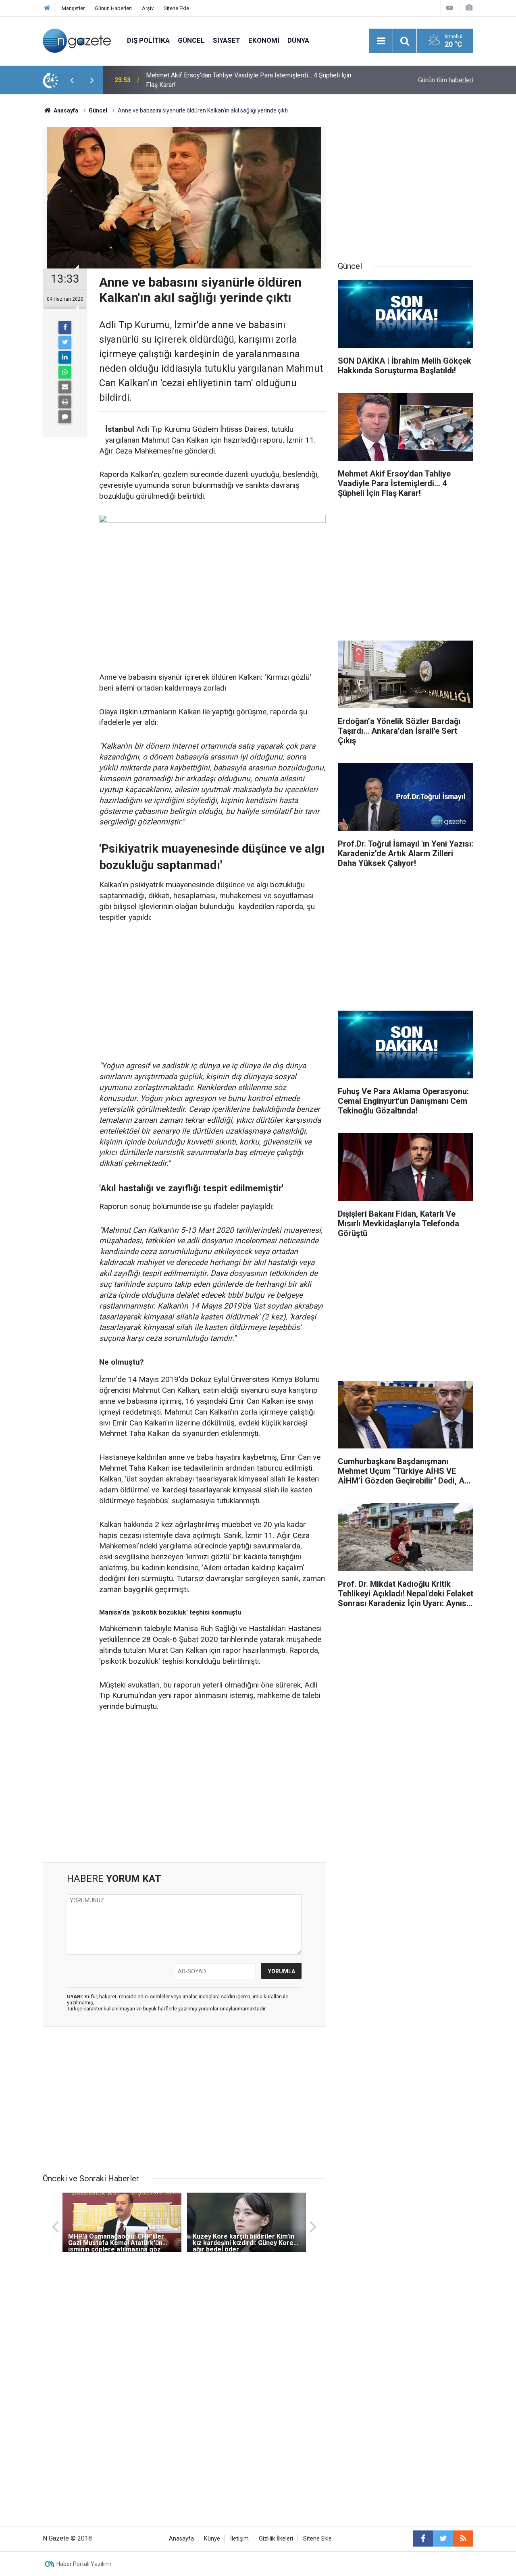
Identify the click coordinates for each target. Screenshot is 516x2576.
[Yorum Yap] (65, 417)
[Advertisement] (212, 992)
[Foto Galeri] (469, 8)
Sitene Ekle (176, 8)
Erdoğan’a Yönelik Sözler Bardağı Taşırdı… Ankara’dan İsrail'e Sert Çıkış (244, 80)
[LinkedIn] (65, 357)
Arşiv (148, 8)
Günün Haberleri (113, 8)
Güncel (191, 40)
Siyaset (227, 40)
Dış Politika (148, 40)
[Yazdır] (65, 402)
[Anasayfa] (47, 8)
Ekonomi (264, 40)
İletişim (239, 2539)
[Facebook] (65, 327)
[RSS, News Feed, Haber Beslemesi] (463, 2539)
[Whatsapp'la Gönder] (65, 372)
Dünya (298, 40)
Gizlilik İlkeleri (276, 2539)
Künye (212, 2539)
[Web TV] (449, 8)
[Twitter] (65, 342)
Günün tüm (446, 80)
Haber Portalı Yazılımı (84, 2564)
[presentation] (72, 80)
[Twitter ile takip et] (443, 2539)
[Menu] (381, 41)
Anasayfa (181, 2539)
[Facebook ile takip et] (423, 2539)
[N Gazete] (77, 40)
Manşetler (73, 8)
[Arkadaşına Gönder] (65, 387)
